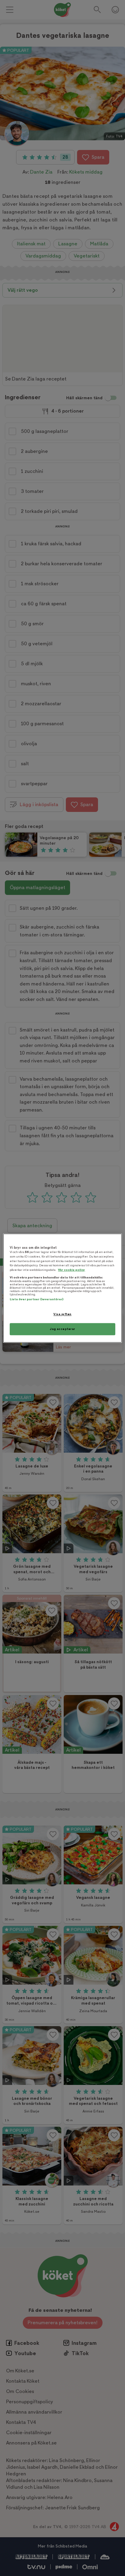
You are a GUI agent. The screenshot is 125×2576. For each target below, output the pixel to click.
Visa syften (62, 1314)
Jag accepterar (62, 1329)
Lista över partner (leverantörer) (37, 1300)
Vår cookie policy (71, 1270)
